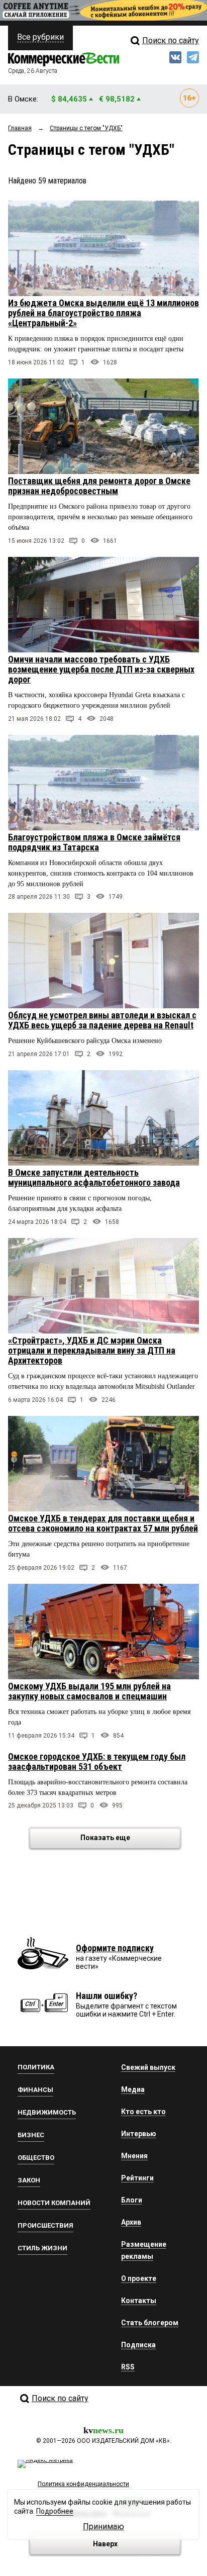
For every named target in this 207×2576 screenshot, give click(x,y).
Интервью (139, 2134)
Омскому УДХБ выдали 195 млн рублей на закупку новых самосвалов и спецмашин (89, 1691)
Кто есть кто (143, 2112)
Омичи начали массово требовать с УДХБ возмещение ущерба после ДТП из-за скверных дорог (101, 669)
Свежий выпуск (148, 2067)
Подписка (138, 2345)
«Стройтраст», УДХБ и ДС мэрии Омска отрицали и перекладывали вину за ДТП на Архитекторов (92, 1350)
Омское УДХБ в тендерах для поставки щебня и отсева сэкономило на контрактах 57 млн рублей (103, 1523)
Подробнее (55, 2511)
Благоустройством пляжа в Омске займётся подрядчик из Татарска (94, 842)
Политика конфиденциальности (83, 2484)
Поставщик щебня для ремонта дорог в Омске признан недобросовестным (99, 486)
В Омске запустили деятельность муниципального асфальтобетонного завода (94, 1177)
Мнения (134, 2156)
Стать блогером (150, 2323)
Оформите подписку (115, 1948)
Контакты (139, 2301)
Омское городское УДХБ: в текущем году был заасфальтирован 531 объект (97, 1761)
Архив (131, 2222)
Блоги (132, 2200)
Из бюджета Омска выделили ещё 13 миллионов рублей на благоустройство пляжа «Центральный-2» (103, 313)
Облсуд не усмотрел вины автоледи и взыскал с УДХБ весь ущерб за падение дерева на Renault (102, 1020)
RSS (128, 2367)
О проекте (139, 2278)
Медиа (133, 2089)
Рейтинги (137, 2178)
